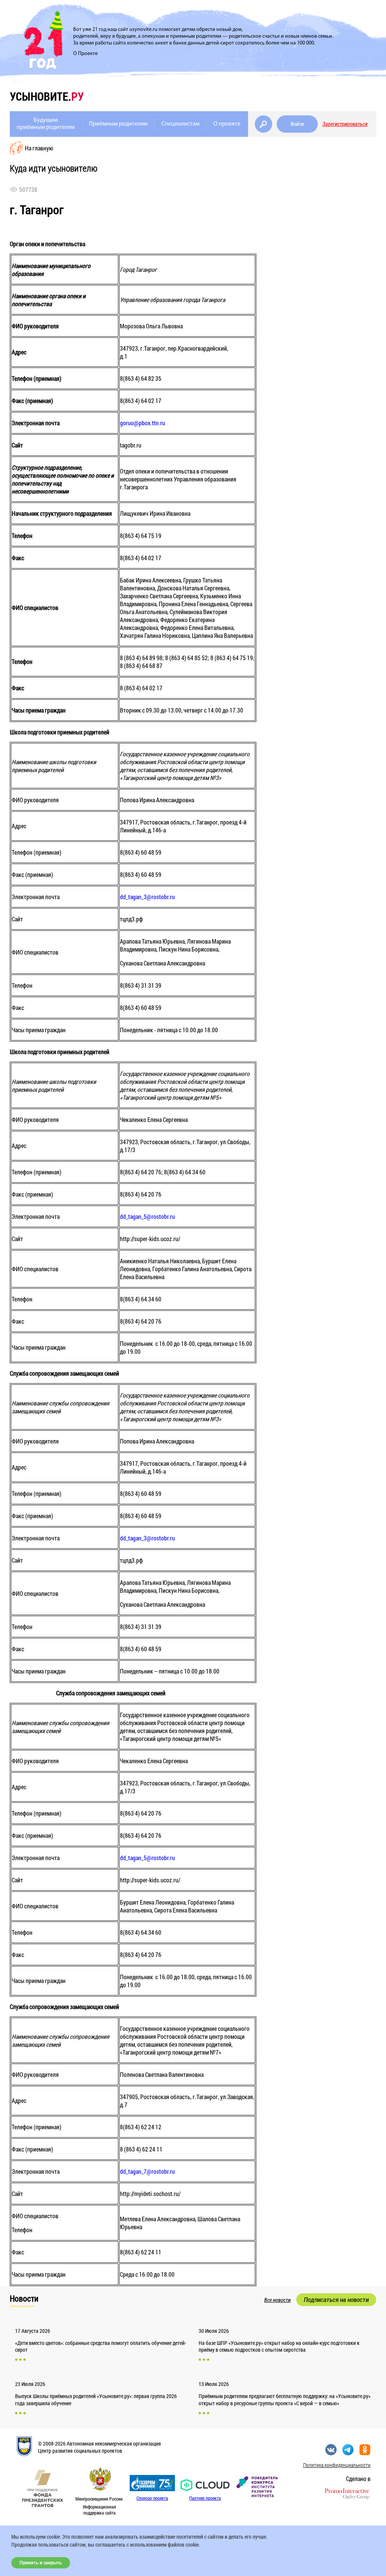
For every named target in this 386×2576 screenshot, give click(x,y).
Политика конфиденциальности (337, 2465)
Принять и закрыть (41, 2563)
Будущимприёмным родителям (46, 124)
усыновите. (47, 96)
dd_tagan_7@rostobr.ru (147, 2171)
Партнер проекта (205, 2498)
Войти (297, 124)
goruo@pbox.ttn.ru (142, 423)
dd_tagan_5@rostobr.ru (147, 1216)
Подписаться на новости (336, 2300)
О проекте (227, 124)
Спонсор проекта (152, 2498)
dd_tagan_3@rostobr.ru (147, 897)
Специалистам (180, 124)
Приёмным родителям (118, 124)
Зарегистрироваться (345, 124)
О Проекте (85, 54)
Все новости (277, 2300)
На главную (39, 148)
